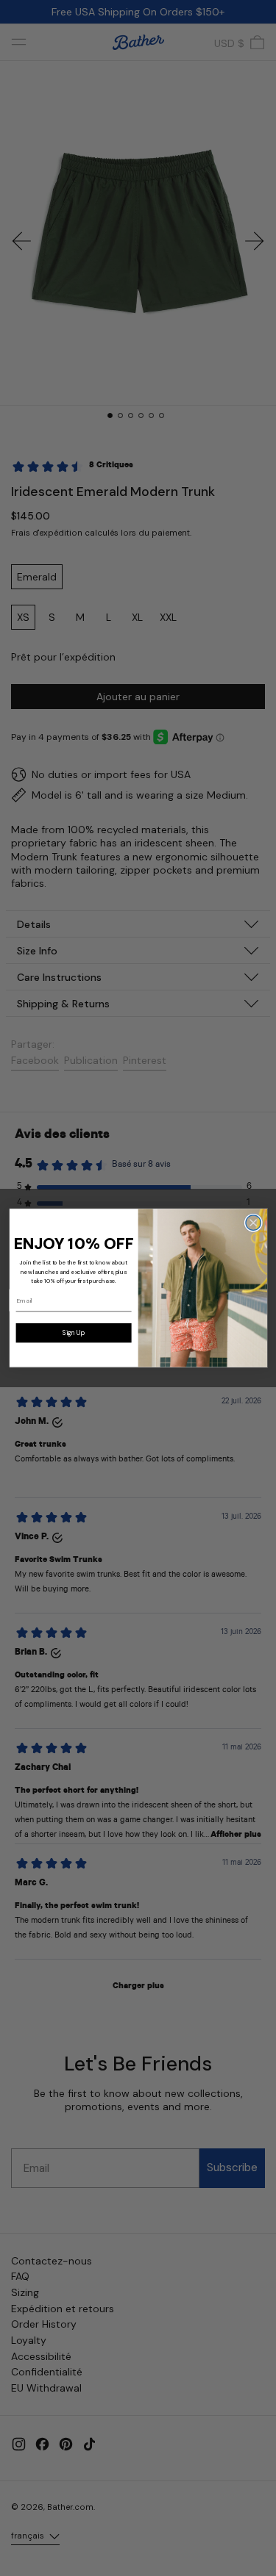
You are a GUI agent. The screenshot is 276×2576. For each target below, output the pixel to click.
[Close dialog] (253, 1223)
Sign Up (73, 1333)
